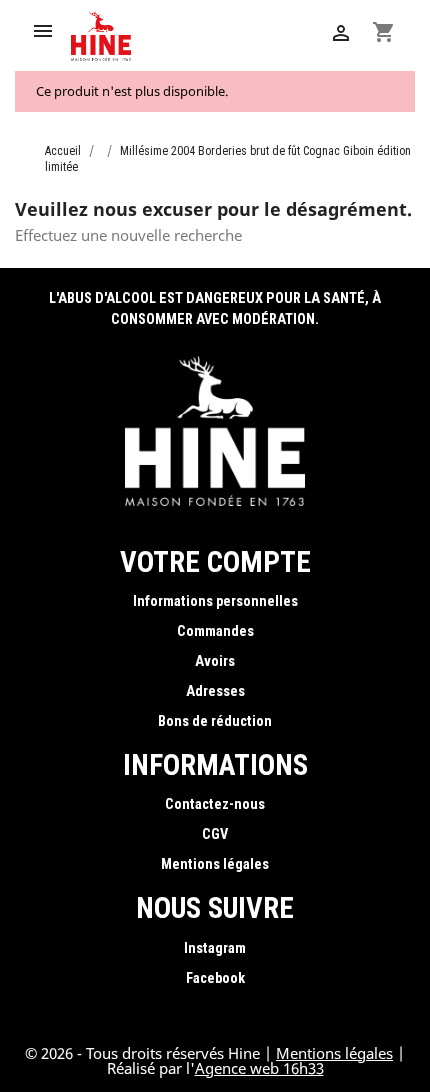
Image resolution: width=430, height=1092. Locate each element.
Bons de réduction (215, 721)
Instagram (215, 948)
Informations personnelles (215, 601)
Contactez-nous (215, 804)
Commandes (215, 631)
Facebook (215, 978)
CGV (215, 834)
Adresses (215, 691)
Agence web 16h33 (259, 1068)
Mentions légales (215, 864)
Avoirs (215, 661)
